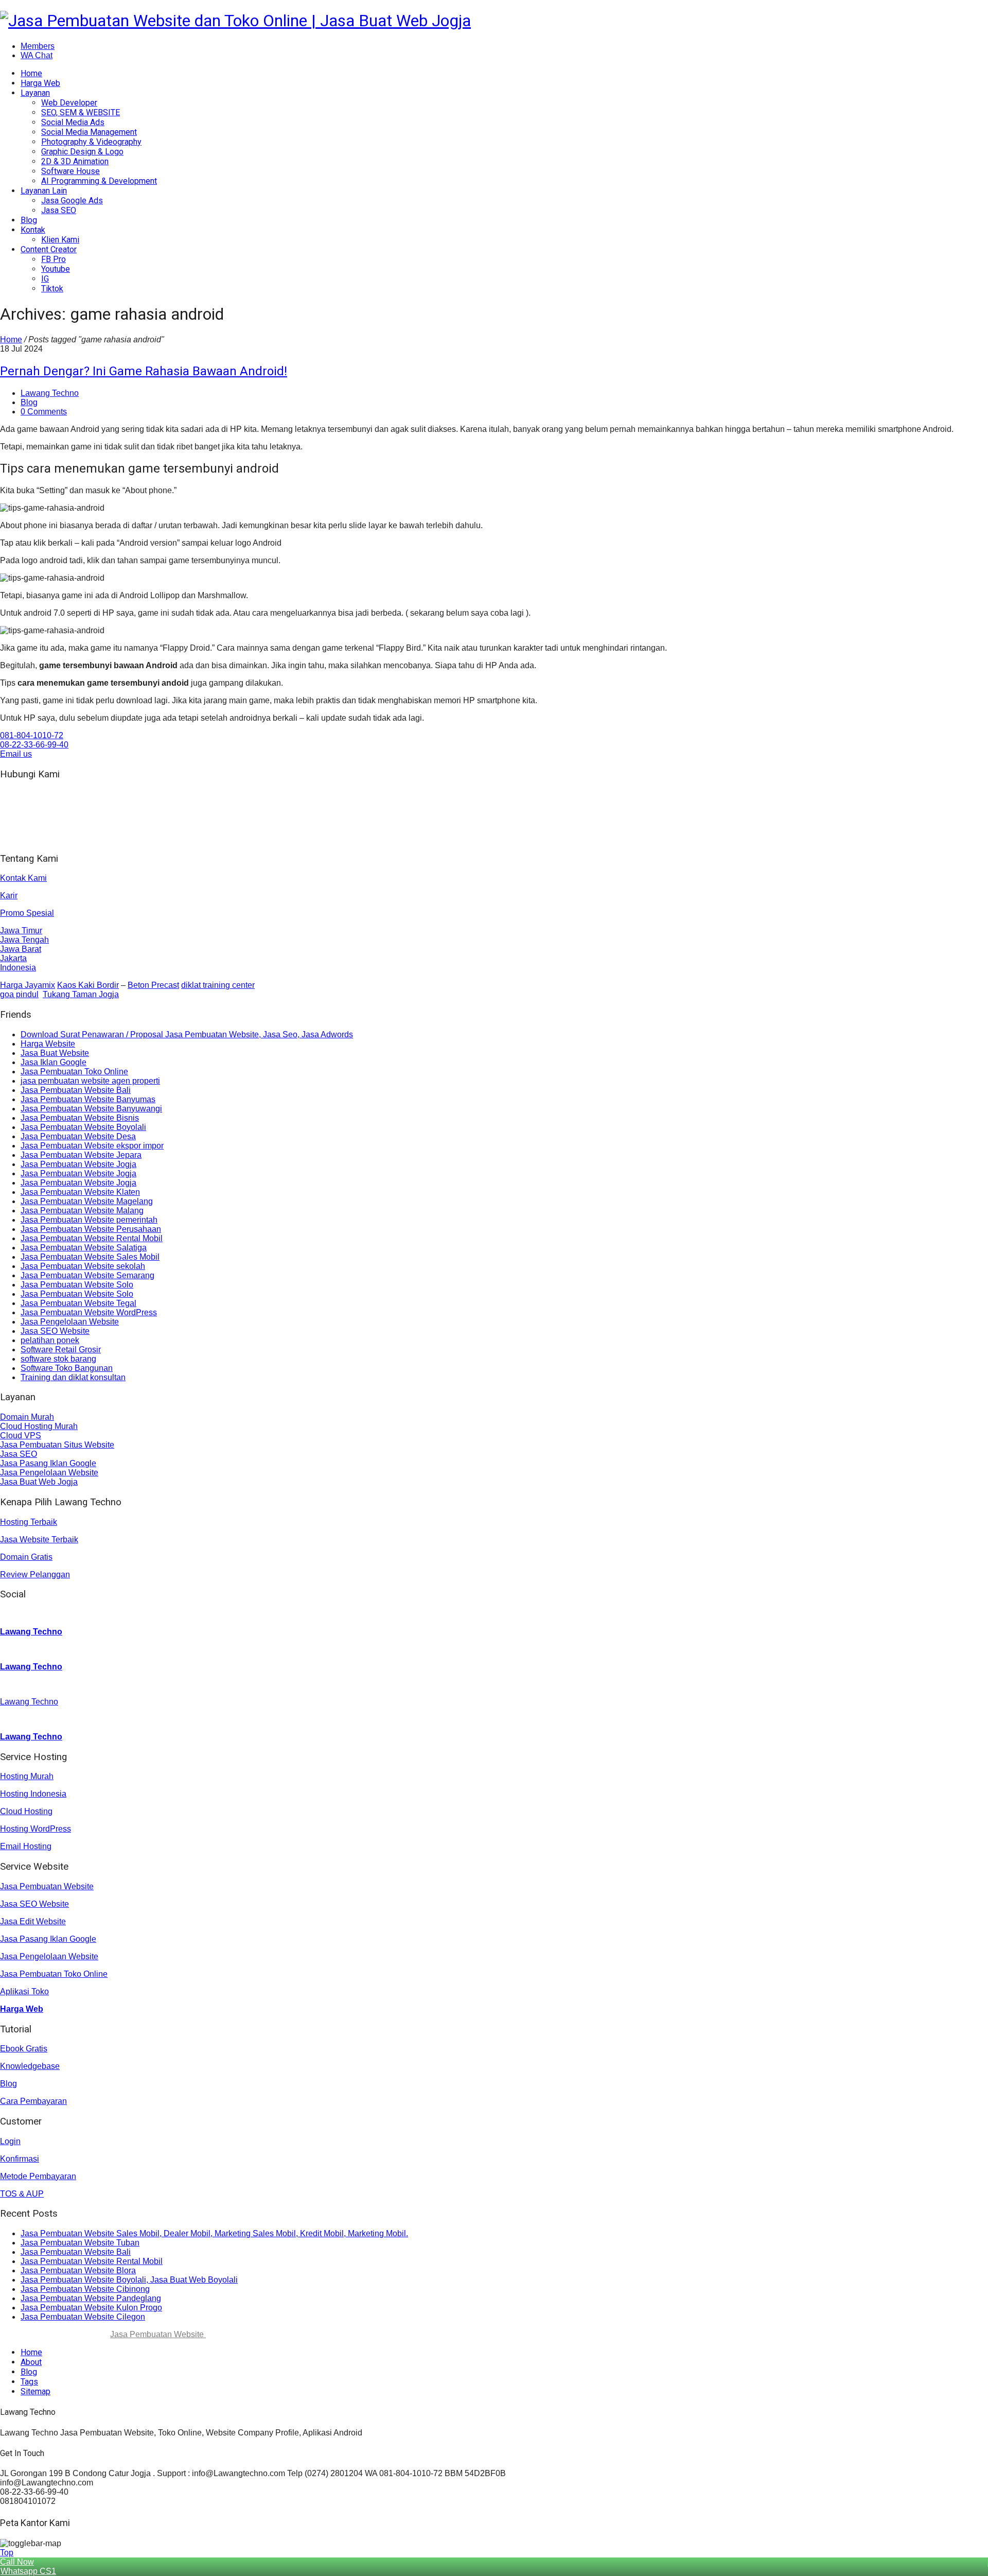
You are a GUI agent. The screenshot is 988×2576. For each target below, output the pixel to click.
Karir (9, 895)
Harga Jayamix (28, 985)
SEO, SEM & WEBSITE (81, 112)
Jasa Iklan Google (54, 1062)
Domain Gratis (26, 1557)
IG (45, 279)
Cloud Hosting (26, 1811)
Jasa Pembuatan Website (47, 1886)
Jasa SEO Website (55, 1331)
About (31, 2362)
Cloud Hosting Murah (39, 1426)
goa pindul (19, 994)
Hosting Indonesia (33, 1794)
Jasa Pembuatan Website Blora (78, 2270)
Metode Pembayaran (38, 2176)
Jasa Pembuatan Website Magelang (87, 1201)
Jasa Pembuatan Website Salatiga (84, 1248)
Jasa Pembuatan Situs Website (57, 1445)
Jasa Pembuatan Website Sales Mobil (90, 1257)
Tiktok (52, 289)
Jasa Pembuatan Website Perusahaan (91, 1229)
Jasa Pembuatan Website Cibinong (85, 2289)
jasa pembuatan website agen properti (90, 1081)
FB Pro (54, 259)
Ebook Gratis (24, 2049)
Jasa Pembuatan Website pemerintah (89, 1220)
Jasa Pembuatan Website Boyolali (83, 1127)
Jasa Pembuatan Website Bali (76, 1090)
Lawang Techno (50, 393)
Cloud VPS (21, 1435)
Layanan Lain (44, 191)
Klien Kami (60, 240)
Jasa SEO (59, 210)
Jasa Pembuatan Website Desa (78, 1136)
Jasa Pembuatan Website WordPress (89, 1312)
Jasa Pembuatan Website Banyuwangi (91, 1109)
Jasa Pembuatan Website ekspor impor (92, 1146)
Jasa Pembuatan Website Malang (82, 1211)
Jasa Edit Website (33, 1921)
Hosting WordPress (36, 1829)
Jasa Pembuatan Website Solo (77, 1285)
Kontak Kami (23, 878)
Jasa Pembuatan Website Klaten (80, 1192)
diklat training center (218, 985)
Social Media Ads (73, 122)
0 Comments (44, 412)
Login (10, 2141)
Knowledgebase (30, 2066)
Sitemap (36, 2391)
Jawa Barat (21, 949)
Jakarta (13, 958)
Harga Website (48, 1044)
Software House (70, 171)
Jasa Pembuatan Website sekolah (83, 1266)
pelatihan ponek (50, 1340)
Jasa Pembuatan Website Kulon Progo (91, 2308)
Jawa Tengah (24, 940)
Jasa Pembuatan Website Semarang (87, 1275)
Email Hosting (26, 1846)
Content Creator (49, 249)
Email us (16, 754)
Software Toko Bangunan (67, 1368)
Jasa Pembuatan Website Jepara (81, 1155)
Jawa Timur (21, 930)
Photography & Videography (91, 142)
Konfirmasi (20, 2159)
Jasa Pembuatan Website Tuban (80, 2243)
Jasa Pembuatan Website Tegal (78, 1303)
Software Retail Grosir (61, 1350)
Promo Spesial (27, 913)
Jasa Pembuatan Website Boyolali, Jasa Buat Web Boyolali (129, 2280)
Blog (29, 220)
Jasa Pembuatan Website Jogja (78, 1164)
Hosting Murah (27, 1776)
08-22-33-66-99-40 (34, 745)
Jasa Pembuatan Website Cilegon (83, 2317)
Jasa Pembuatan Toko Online (74, 1072)
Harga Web (40, 83)
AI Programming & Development (99, 181)
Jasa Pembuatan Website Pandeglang (91, 2298)
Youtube (56, 269)
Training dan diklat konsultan (73, 1377)
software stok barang (58, 1359)
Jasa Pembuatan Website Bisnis (80, 1118)
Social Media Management (89, 132)
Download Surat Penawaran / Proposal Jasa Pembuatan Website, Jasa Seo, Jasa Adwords (187, 1034)
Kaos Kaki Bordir (88, 985)
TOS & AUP (22, 2194)
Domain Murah (27, 1417)
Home (31, 73)
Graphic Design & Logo (82, 152)
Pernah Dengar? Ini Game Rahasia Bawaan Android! (144, 371)
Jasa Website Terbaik (39, 1539)
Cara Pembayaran (33, 2101)
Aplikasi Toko (24, 1991)
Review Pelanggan (35, 1574)
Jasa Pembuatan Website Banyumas (88, 1099)
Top (7, 2553)
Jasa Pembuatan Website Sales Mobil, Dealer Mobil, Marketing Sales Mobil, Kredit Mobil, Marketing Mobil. (214, 2233)
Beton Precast (153, 985)
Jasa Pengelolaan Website (70, 1322)
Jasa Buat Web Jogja (39, 1482)
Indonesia (18, 968)
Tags (29, 2382)
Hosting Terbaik (29, 1522)
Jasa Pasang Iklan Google (48, 1463)
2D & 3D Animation (75, 161)
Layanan (35, 93)
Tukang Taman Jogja (81, 994)
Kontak (33, 230)
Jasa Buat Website (55, 1053)
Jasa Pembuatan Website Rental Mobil (92, 1238)
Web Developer (69, 103)
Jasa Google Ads (72, 201)
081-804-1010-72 (32, 735)
